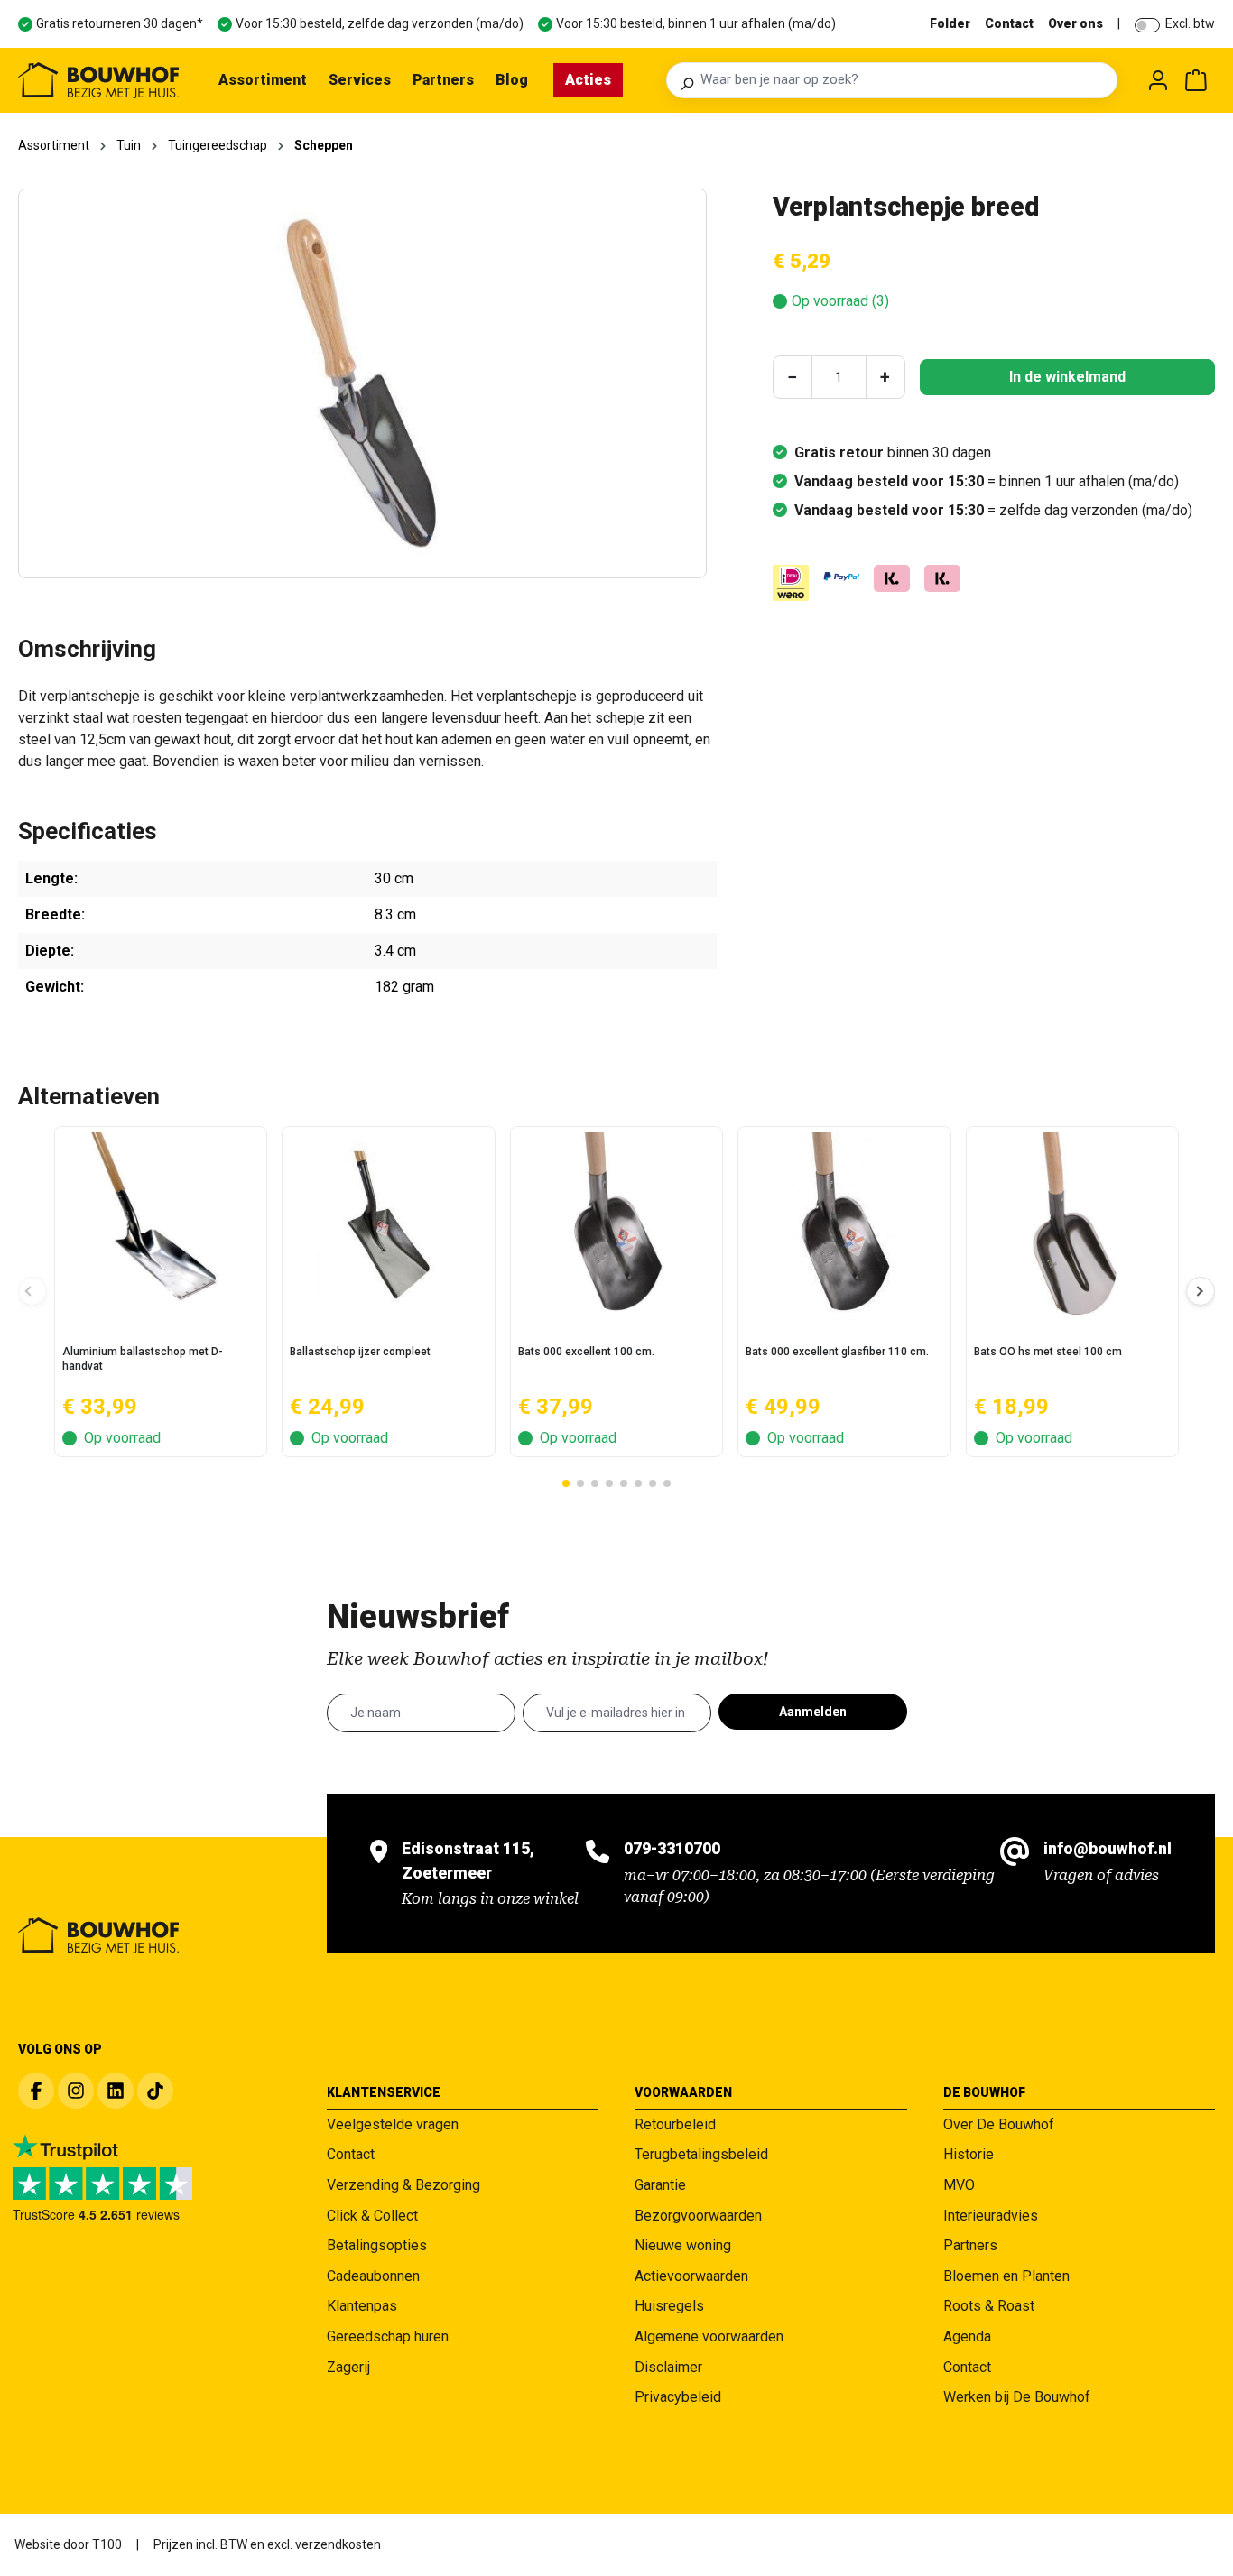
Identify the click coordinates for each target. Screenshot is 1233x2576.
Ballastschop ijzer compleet (360, 1352)
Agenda (967, 2336)
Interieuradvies (991, 2216)
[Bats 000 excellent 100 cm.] (616, 1226)
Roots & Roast (989, 2306)
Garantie (660, 2185)
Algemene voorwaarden (709, 2336)
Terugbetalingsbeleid (701, 2154)
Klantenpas (362, 2306)
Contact (1009, 23)
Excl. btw (1190, 23)
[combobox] (904, 80)
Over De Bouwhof (999, 2124)
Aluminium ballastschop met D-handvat (143, 1359)
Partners (970, 2245)
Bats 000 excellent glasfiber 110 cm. (837, 1352)
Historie (969, 2154)
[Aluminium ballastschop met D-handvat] (161, 1226)
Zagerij (348, 2367)
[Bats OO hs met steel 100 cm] (1072, 1226)
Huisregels (669, 2306)
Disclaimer (668, 2367)
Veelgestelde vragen (393, 2124)
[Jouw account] (1158, 80)
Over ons (1075, 23)
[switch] (1147, 25)
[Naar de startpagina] (98, 80)
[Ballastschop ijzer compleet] (388, 1226)
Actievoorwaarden (691, 2276)
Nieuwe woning (683, 2245)
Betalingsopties (377, 2245)
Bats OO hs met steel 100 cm (1048, 1352)
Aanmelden (813, 1712)
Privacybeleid (678, 2397)
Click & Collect (372, 2216)
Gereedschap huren (388, 2336)
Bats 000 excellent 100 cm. (586, 1352)
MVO (959, 2185)
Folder (950, 23)
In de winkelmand (1067, 377)
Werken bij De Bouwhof (1017, 2397)
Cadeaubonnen (373, 2276)
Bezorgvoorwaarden (698, 2216)
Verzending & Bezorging (403, 2185)
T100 (107, 2544)
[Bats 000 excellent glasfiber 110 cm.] (844, 1226)
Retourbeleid (675, 2124)
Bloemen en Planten (1006, 2276)
